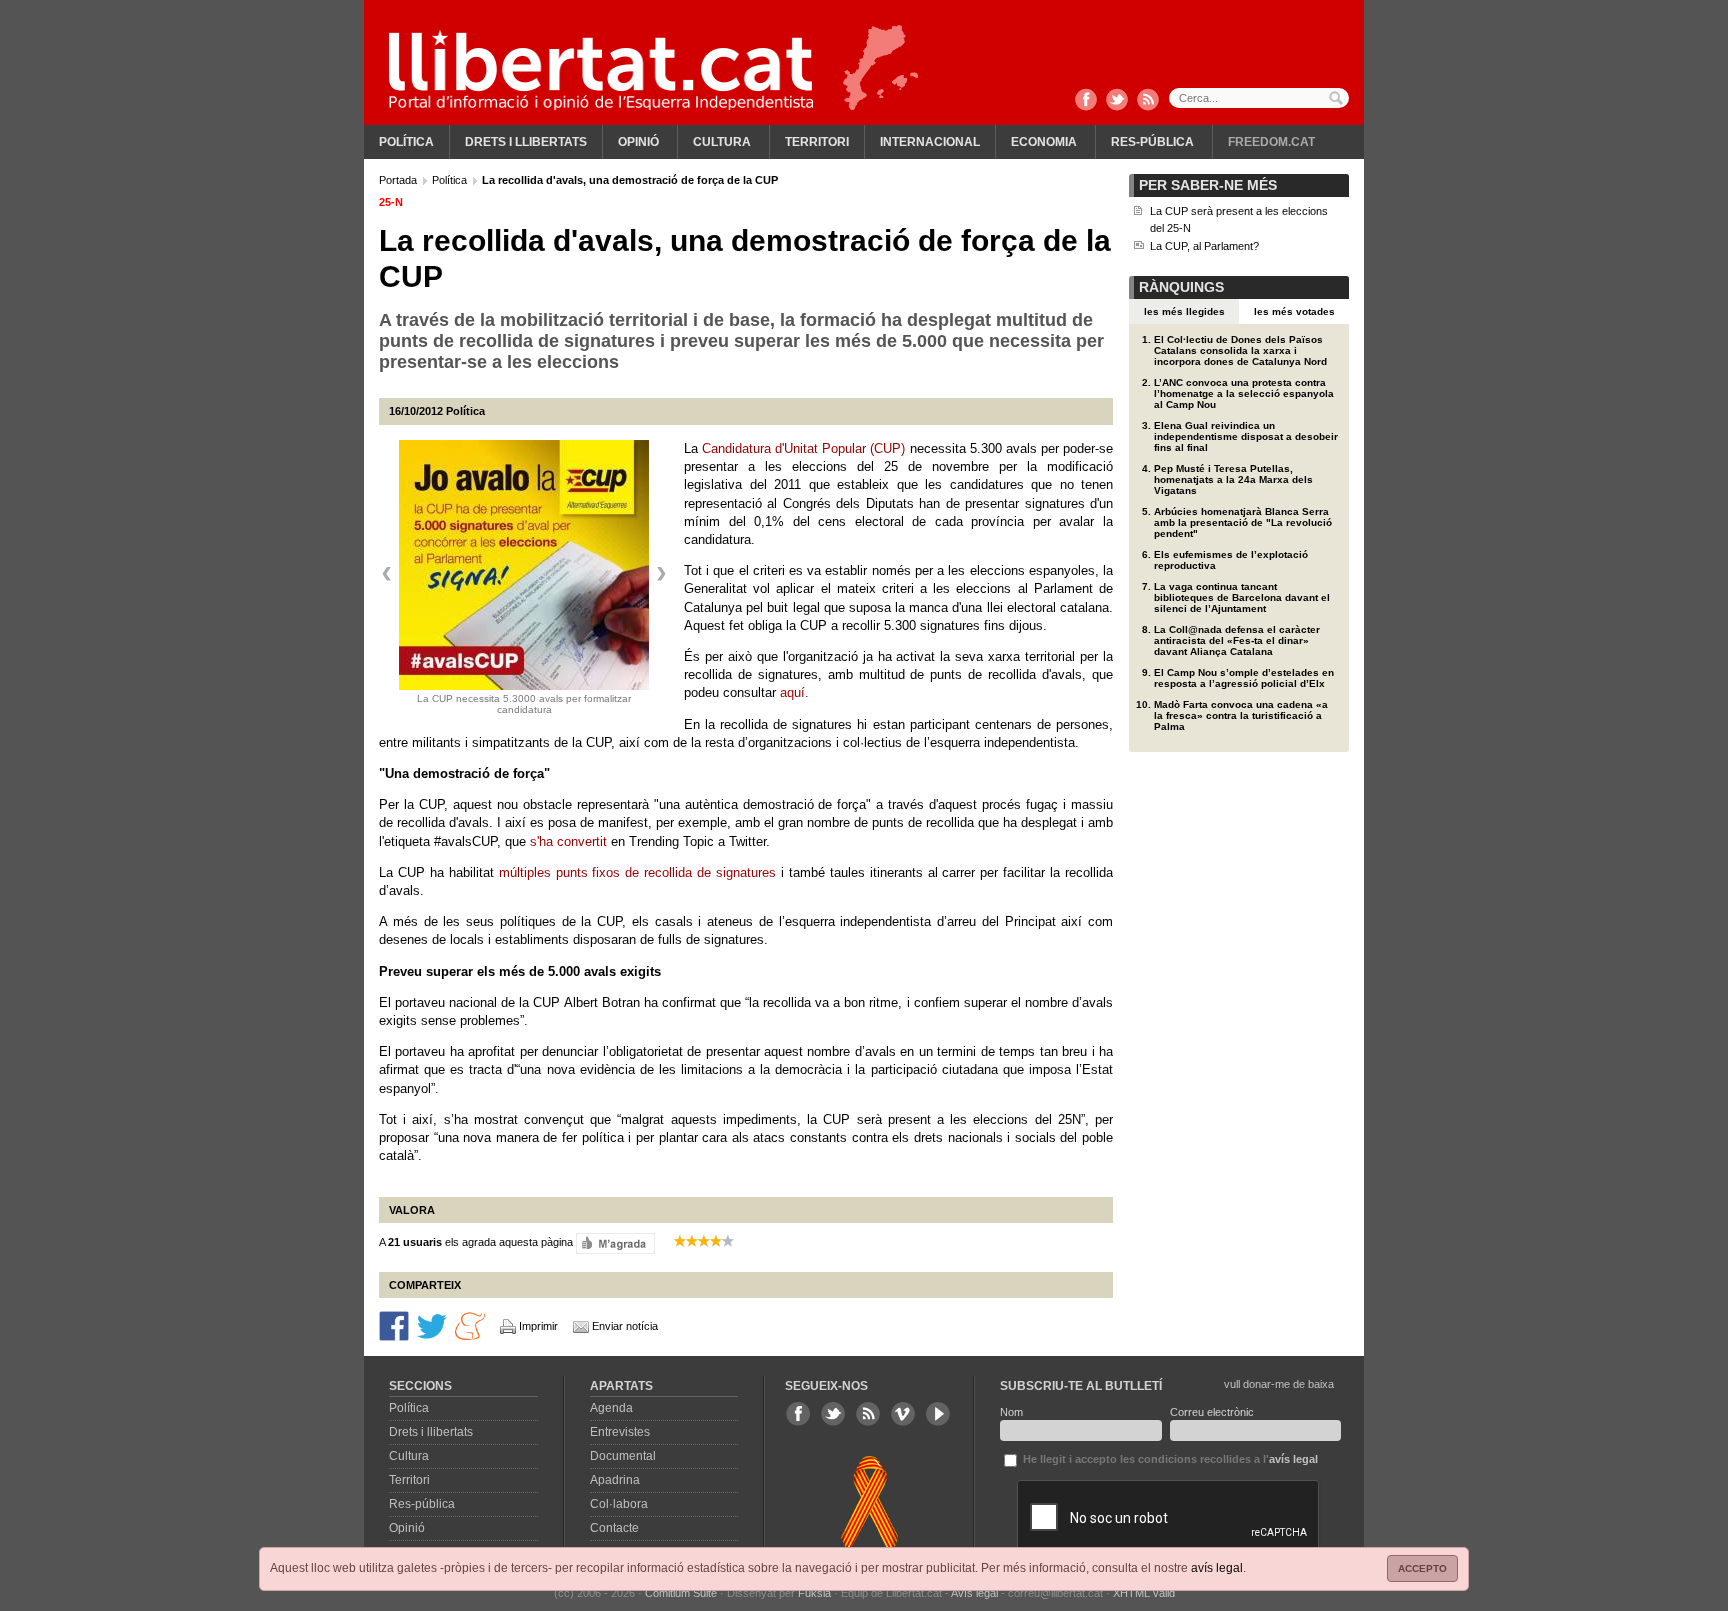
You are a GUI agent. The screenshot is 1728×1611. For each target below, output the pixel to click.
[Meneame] (470, 1324)
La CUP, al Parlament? (1204, 246)
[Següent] (661, 574)
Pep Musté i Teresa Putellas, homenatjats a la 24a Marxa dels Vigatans (1233, 479)
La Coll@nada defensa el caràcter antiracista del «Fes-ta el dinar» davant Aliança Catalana (1237, 640)
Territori (817, 142)
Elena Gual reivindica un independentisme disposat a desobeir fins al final (1246, 436)
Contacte (614, 1528)
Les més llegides (1184, 311)
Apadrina (615, 1480)
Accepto (1422, 1568)
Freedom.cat (1271, 142)
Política (406, 142)
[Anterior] (387, 574)
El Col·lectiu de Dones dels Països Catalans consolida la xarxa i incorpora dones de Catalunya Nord (1240, 350)
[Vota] (615, 1242)
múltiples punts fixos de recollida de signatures (637, 872)
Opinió (638, 142)
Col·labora (619, 1504)
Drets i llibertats (526, 142)
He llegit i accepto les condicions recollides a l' (1169, 1459)
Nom (1011, 1412)
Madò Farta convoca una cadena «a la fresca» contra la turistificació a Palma (1241, 715)
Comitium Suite (681, 1593)
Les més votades (1294, 311)
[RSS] (1148, 101)
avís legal (1217, 1568)
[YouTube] (938, 1414)
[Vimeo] (903, 1414)
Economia (1044, 142)
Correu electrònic (1212, 1412)
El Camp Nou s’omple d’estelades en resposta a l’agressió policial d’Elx (1244, 678)
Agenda (611, 1408)
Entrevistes (620, 1432)
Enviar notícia (625, 1326)
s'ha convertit (568, 841)
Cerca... (1259, 98)
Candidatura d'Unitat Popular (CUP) (803, 448)
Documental (623, 1456)
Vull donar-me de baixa (1279, 1384)
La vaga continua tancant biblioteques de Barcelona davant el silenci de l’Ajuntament (1242, 597)
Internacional (930, 142)
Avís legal (974, 1593)
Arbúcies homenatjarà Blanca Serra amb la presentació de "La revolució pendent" (1243, 522)
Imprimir (538, 1326)
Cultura (722, 142)
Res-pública (1152, 142)
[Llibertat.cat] (601, 70)
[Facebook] (1086, 101)
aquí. (794, 692)
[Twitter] (1117, 101)
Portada (399, 180)
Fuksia (814, 1593)
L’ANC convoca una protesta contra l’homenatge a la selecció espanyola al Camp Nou (1244, 393)
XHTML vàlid (1144, 1593)
